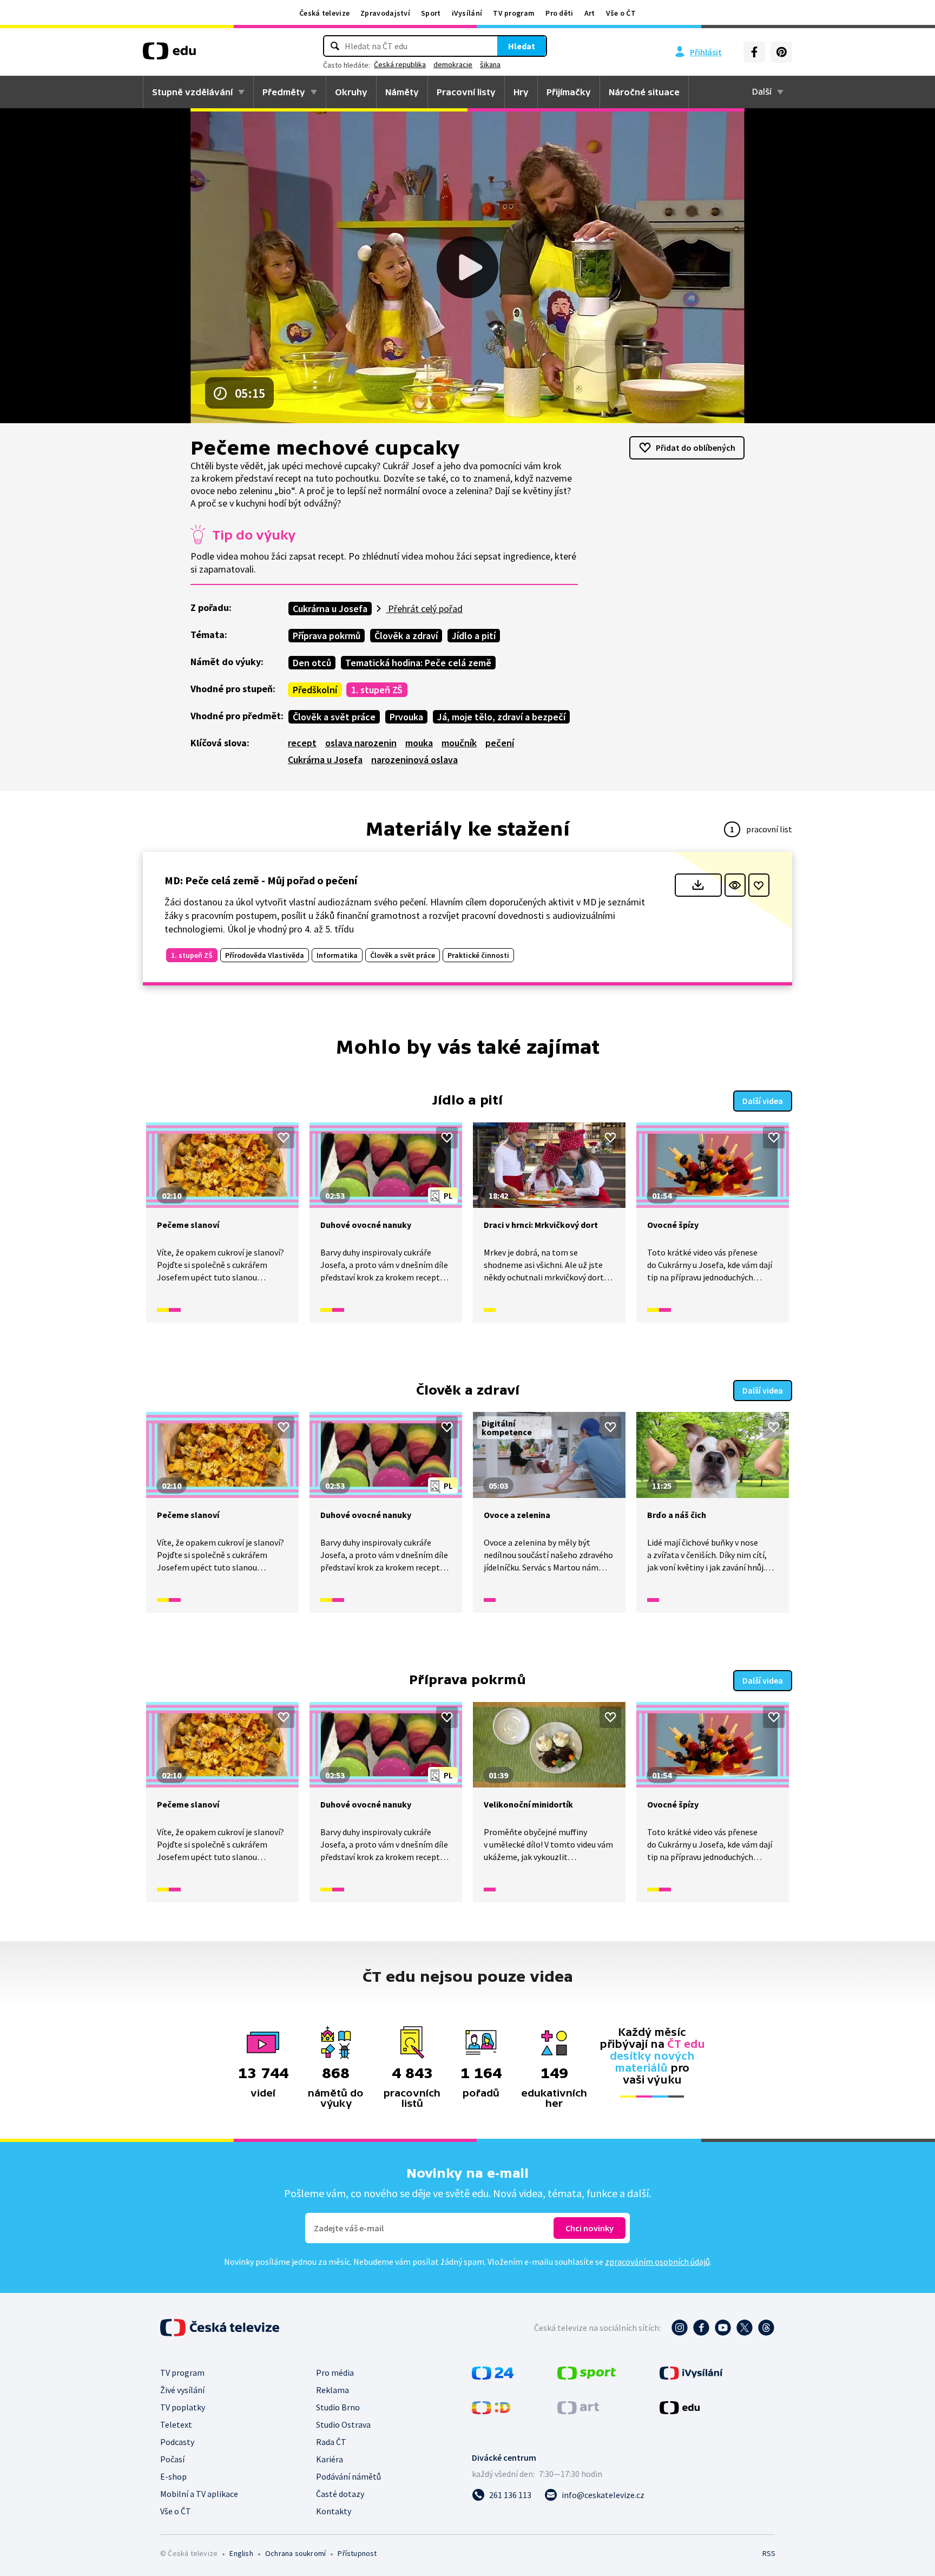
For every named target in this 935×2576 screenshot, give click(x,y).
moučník (459, 743)
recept (302, 743)
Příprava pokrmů (327, 636)
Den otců (312, 663)
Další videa (763, 1101)
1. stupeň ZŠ (377, 690)
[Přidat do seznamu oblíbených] (759, 885)
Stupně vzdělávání (192, 92)
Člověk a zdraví (406, 636)
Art (590, 13)
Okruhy (351, 92)
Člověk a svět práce (334, 717)
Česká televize (324, 13)
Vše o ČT (621, 13)
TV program (514, 13)
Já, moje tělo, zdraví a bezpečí (501, 717)
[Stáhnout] (698, 885)
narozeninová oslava (414, 760)
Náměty (402, 92)
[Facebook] (754, 52)
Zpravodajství (385, 13)
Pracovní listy (466, 92)
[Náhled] (735, 885)
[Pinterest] (781, 52)
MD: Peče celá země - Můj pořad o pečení (261, 880)
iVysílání (467, 13)
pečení (500, 743)
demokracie (453, 64)
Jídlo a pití (474, 636)
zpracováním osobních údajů (657, 2262)
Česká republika (400, 64)
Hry (521, 92)
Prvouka (406, 717)
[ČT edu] (169, 55)
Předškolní (315, 690)
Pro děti (559, 13)
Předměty (284, 92)
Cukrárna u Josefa (330, 609)
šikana (490, 64)
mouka (419, 743)
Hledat (522, 46)
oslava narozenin (361, 743)
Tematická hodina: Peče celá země (418, 663)
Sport (431, 13)
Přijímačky (569, 92)
